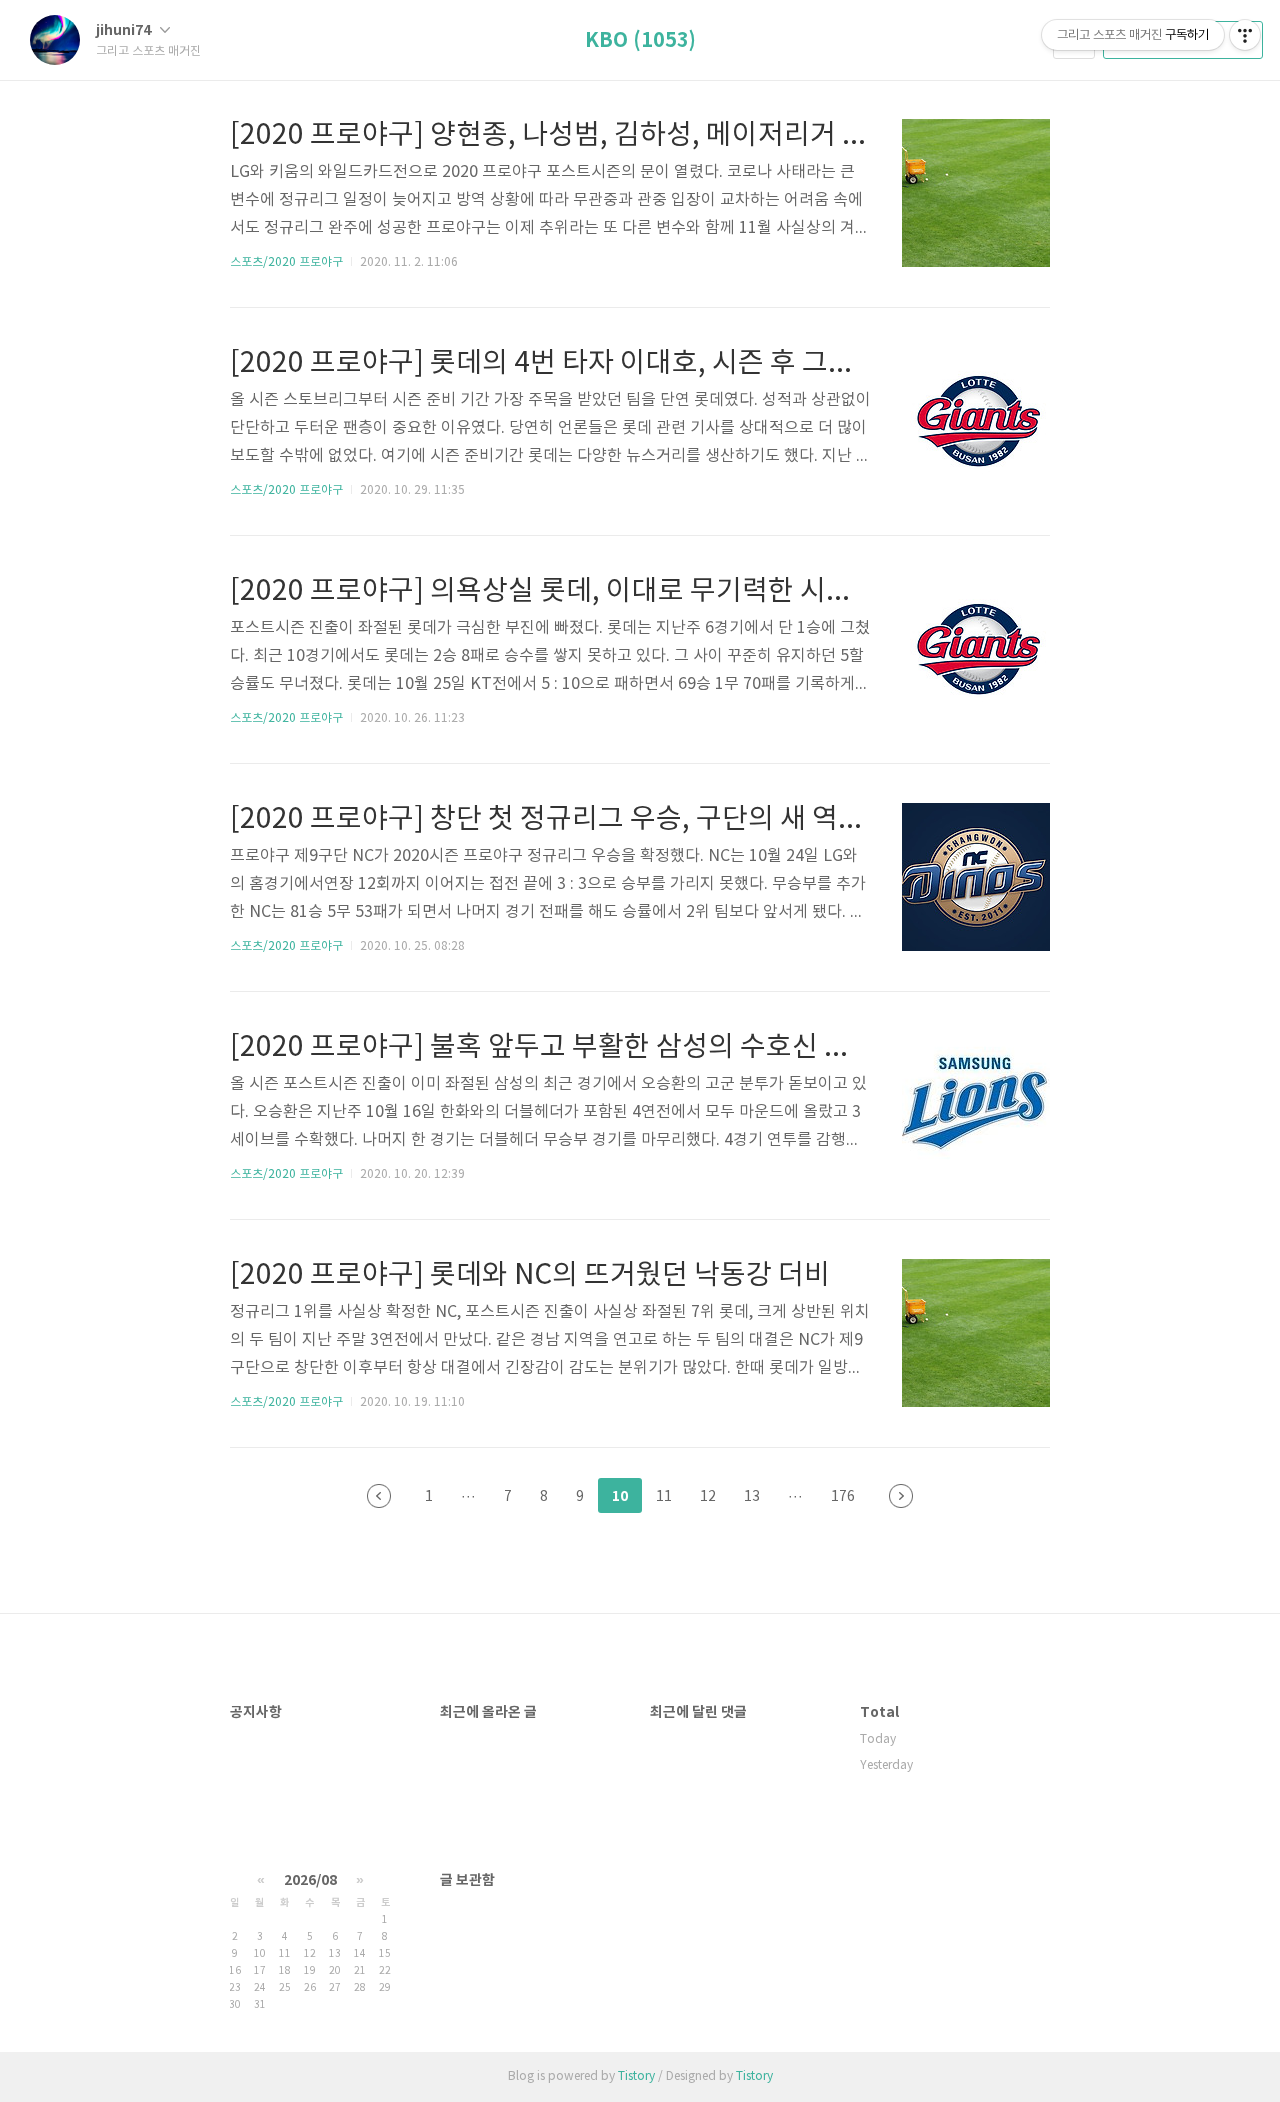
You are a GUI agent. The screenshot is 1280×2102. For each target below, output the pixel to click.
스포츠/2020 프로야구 (286, 262)
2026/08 (310, 1880)
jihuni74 (125, 30)
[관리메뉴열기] (1245, 35)
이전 (379, 1496)
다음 (901, 1496)
